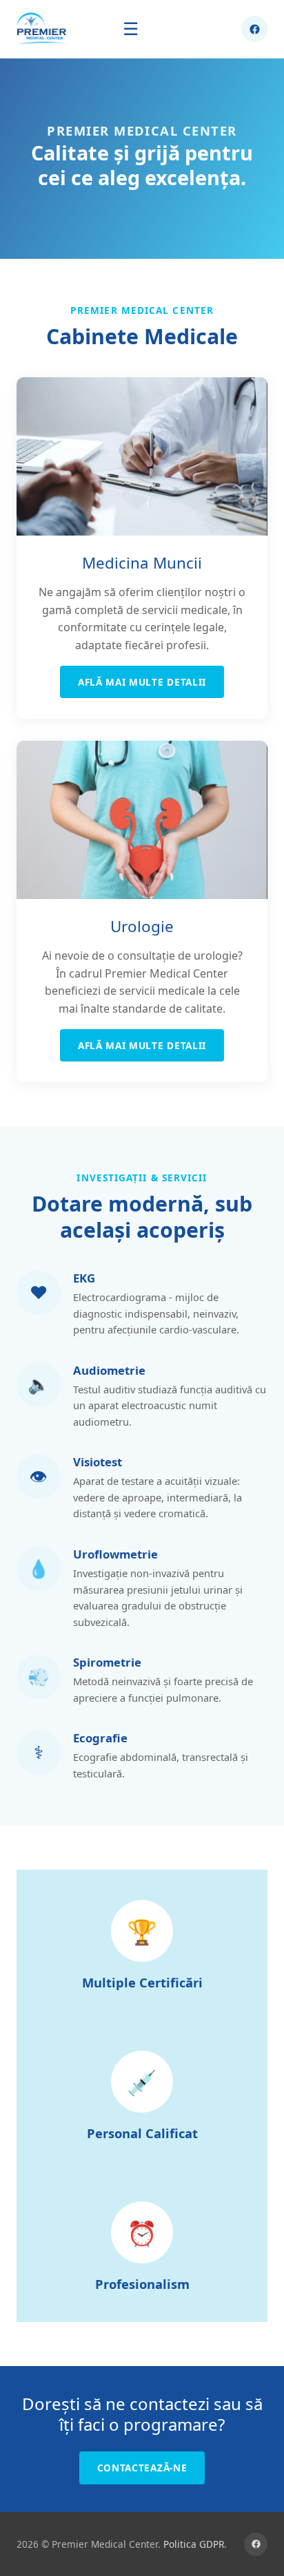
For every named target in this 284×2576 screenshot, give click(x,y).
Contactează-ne (142, 2468)
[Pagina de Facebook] (254, 29)
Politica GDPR (194, 2544)
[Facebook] (256, 2544)
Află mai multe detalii (142, 682)
